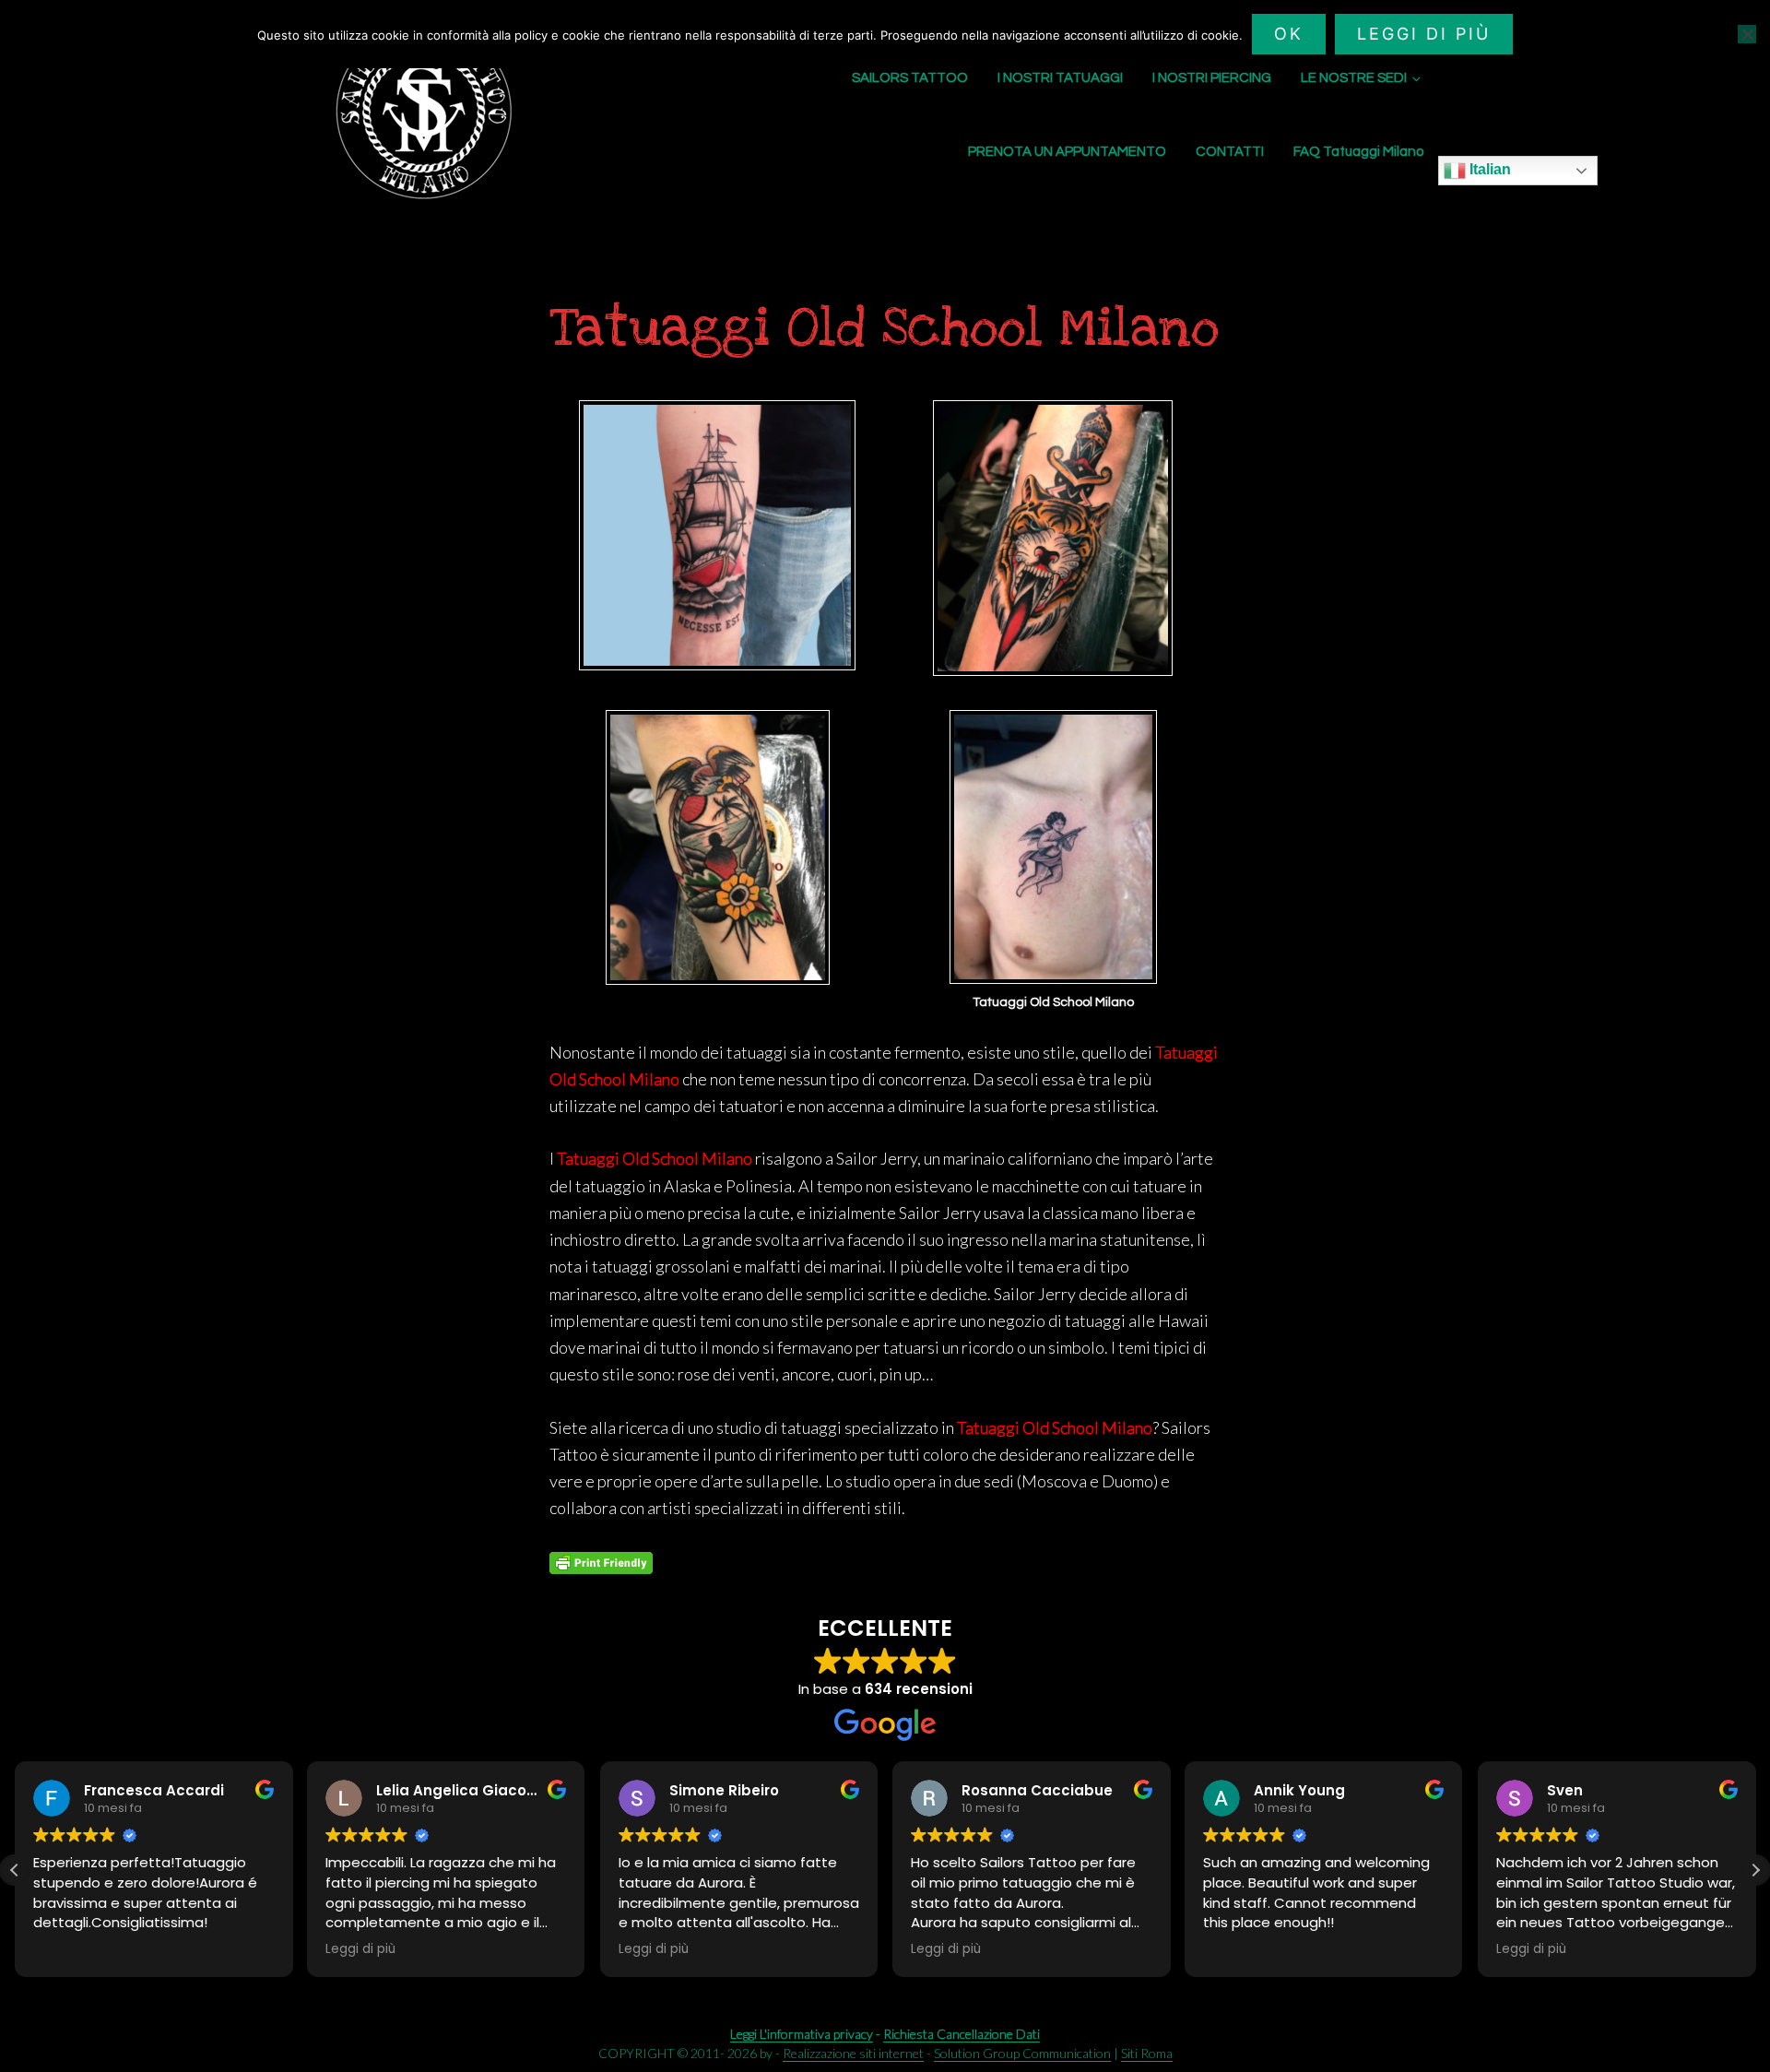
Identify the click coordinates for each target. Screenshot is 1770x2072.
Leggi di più (1424, 34)
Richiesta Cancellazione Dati (962, 2034)
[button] (1755, 1870)
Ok (1289, 34)
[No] (1747, 34)
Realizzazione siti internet (853, 2053)
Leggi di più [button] (68, 1949)
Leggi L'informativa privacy (802, 2034)
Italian (1488, 169)
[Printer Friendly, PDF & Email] (601, 1563)
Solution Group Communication (1022, 2053)
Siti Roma (1147, 2053)
